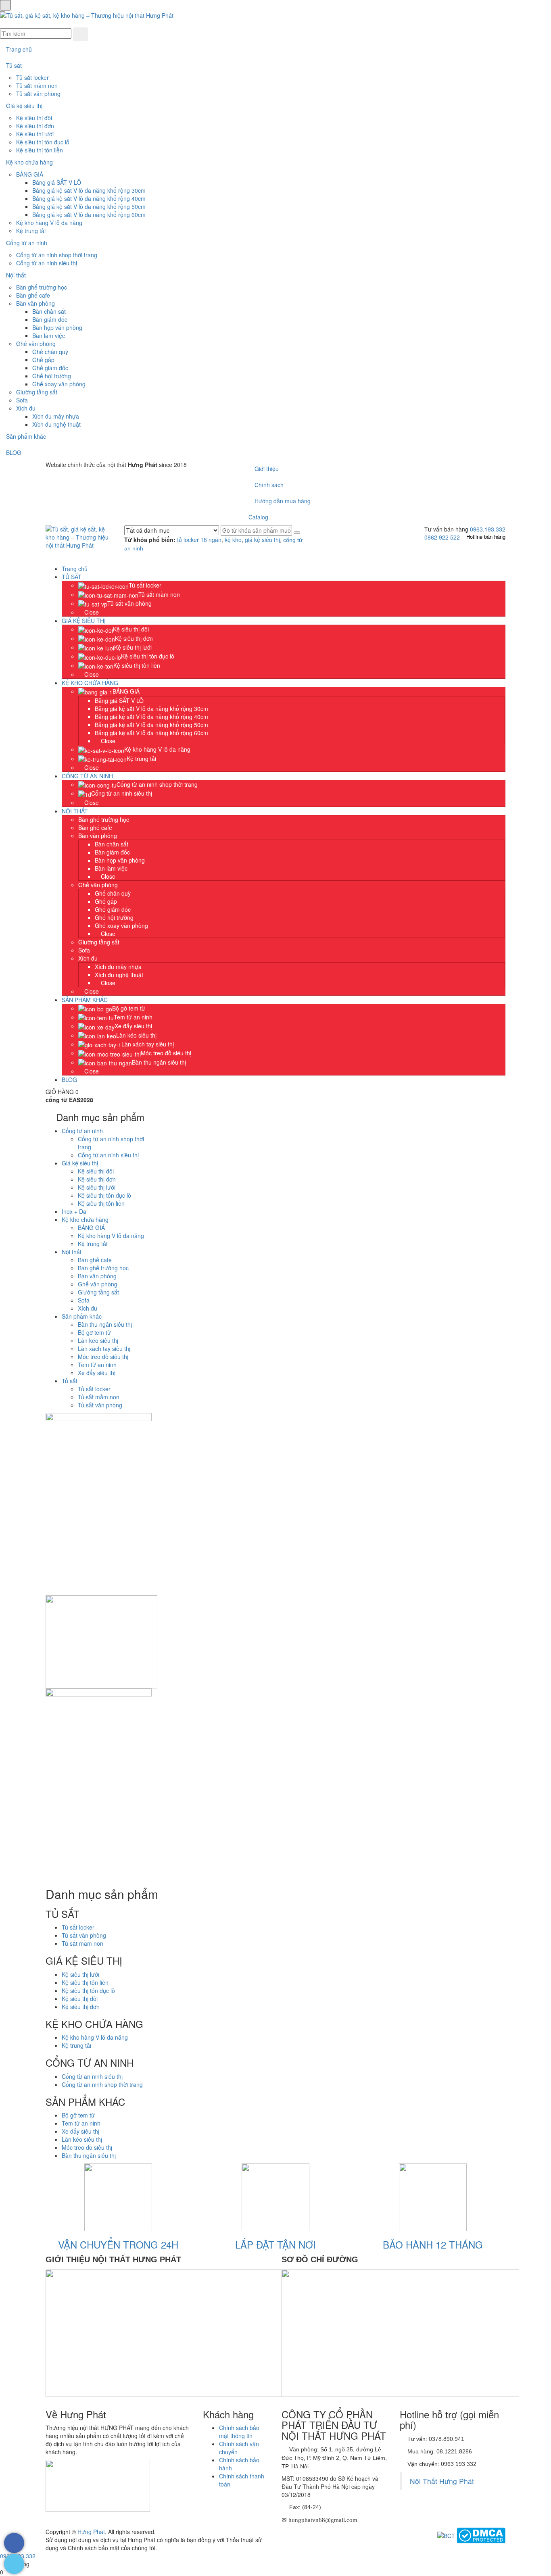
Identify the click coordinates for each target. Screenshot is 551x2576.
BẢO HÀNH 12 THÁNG (433, 2244)
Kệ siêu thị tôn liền (40, 150)
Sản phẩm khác (26, 436)
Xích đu (26, 408)
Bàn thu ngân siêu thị (105, 1324)
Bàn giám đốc (50, 319)
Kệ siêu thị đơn (35, 126)
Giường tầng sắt (37, 392)
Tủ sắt (14, 65)
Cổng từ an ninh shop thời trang (57, 255)
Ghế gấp (43, 360)
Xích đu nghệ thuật (56, 424)
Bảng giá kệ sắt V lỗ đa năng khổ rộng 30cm (89, 190)
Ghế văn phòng (36, 344)
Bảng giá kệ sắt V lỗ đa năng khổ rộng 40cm (89, 198)
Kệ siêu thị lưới (35, 134)
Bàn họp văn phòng (57, 327)
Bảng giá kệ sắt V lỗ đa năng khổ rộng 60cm (89, 215)
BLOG (14, 452)
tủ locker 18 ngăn (199, 540)
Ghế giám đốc (50, 368)
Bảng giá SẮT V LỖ (57, 182)
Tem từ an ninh (97, 1365)
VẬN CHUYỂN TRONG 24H (118, 2244)
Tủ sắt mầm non (37, 85)
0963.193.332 (488, 529)
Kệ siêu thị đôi (34, 118)
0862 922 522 (442, 537)
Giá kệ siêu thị (24, 106)
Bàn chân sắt (49, 311)
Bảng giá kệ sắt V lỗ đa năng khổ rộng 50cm (89, 206)
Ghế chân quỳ (50, 352)
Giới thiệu (266, 469)
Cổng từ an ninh (27, 243)
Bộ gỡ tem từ (94, 1332)
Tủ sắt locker (32, 77)
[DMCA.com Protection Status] (481, 2535)
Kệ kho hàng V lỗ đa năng (49, 223)
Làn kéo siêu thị (98, 1340)
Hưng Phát (91, 2532)
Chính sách (268, 485)
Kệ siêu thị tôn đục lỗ (43, 142)
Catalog (258, 517)
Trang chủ (19, 49)
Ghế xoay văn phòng (59, 384)
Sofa (22, 400)
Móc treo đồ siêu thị (103, 1357)
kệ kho (233, 540)
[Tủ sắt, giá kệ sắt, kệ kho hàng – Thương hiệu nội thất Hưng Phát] (87, 15)
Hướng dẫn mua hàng (282, 501)
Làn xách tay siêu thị (104, 1348)
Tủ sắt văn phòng (38, 94)
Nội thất (16, 275)
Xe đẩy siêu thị (97, 1373)
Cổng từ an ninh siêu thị (47, 263)
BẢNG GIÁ (30, 174)
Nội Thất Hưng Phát (442, 2481)
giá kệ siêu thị (262, 540)
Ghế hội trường (52, 376)
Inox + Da (74, 1211)
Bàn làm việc (49, 336)
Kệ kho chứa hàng (29, 162)
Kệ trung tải (31, 231)
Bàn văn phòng (35, 303)
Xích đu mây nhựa (56, 416)
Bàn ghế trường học (42, 287)
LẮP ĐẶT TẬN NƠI (275, 2244)
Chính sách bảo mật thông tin (239, 2432)
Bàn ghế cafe (33, 295)
